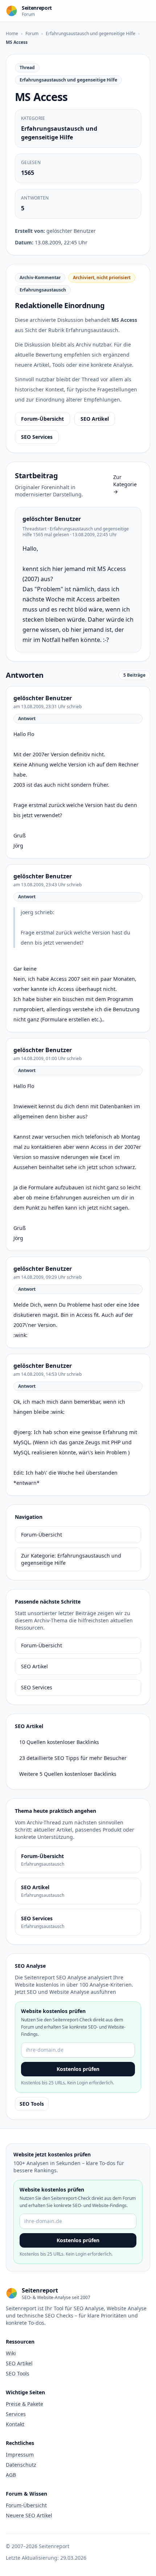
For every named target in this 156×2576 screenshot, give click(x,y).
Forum (32, 33)
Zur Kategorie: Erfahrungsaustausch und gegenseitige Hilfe (71, 1559)
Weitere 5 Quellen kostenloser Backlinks (68, 1774)
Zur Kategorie (125, 484)
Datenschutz (21, 2465)
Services (16, 2414)
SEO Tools (32, 2104)
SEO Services (37, 437)
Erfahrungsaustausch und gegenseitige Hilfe (91, 33)
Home (12, 33)
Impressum (20, 2455)
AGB (11, 2475)
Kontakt (15, 2424)
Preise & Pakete (24, 2404)
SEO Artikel (95, 419)
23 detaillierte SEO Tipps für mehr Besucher (73, 1758)
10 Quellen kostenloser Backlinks (59, 1742)
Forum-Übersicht (42, 419)
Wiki (11, 2353)
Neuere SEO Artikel (29, 2515)
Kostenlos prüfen (78, 2069)
